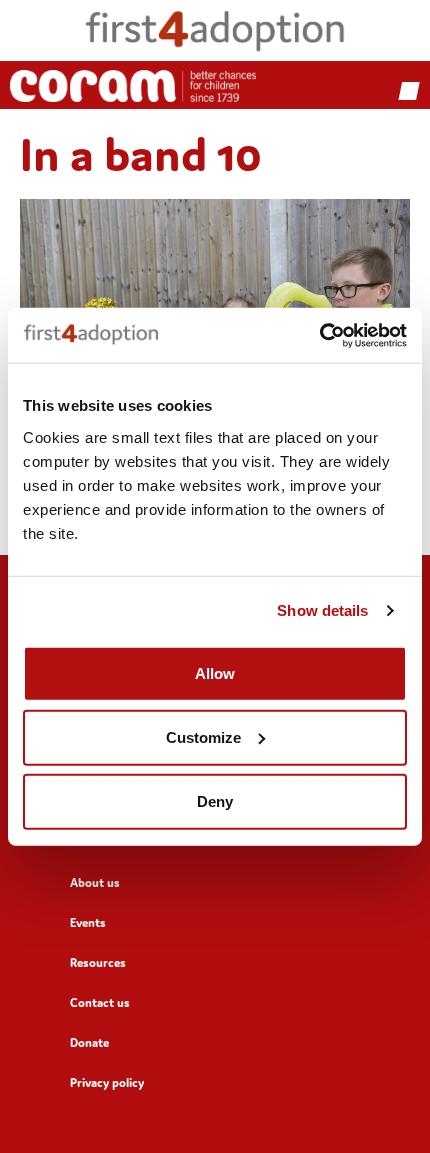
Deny (215, 800)
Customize (203, 736)
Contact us (100, 1002)
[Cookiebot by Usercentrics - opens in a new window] (319, 335)
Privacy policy (107, 1082)
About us (95, 882)
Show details (322, 610)
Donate (89, 1042)
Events (88, 922)
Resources (98, 962)
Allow (215, 672)
